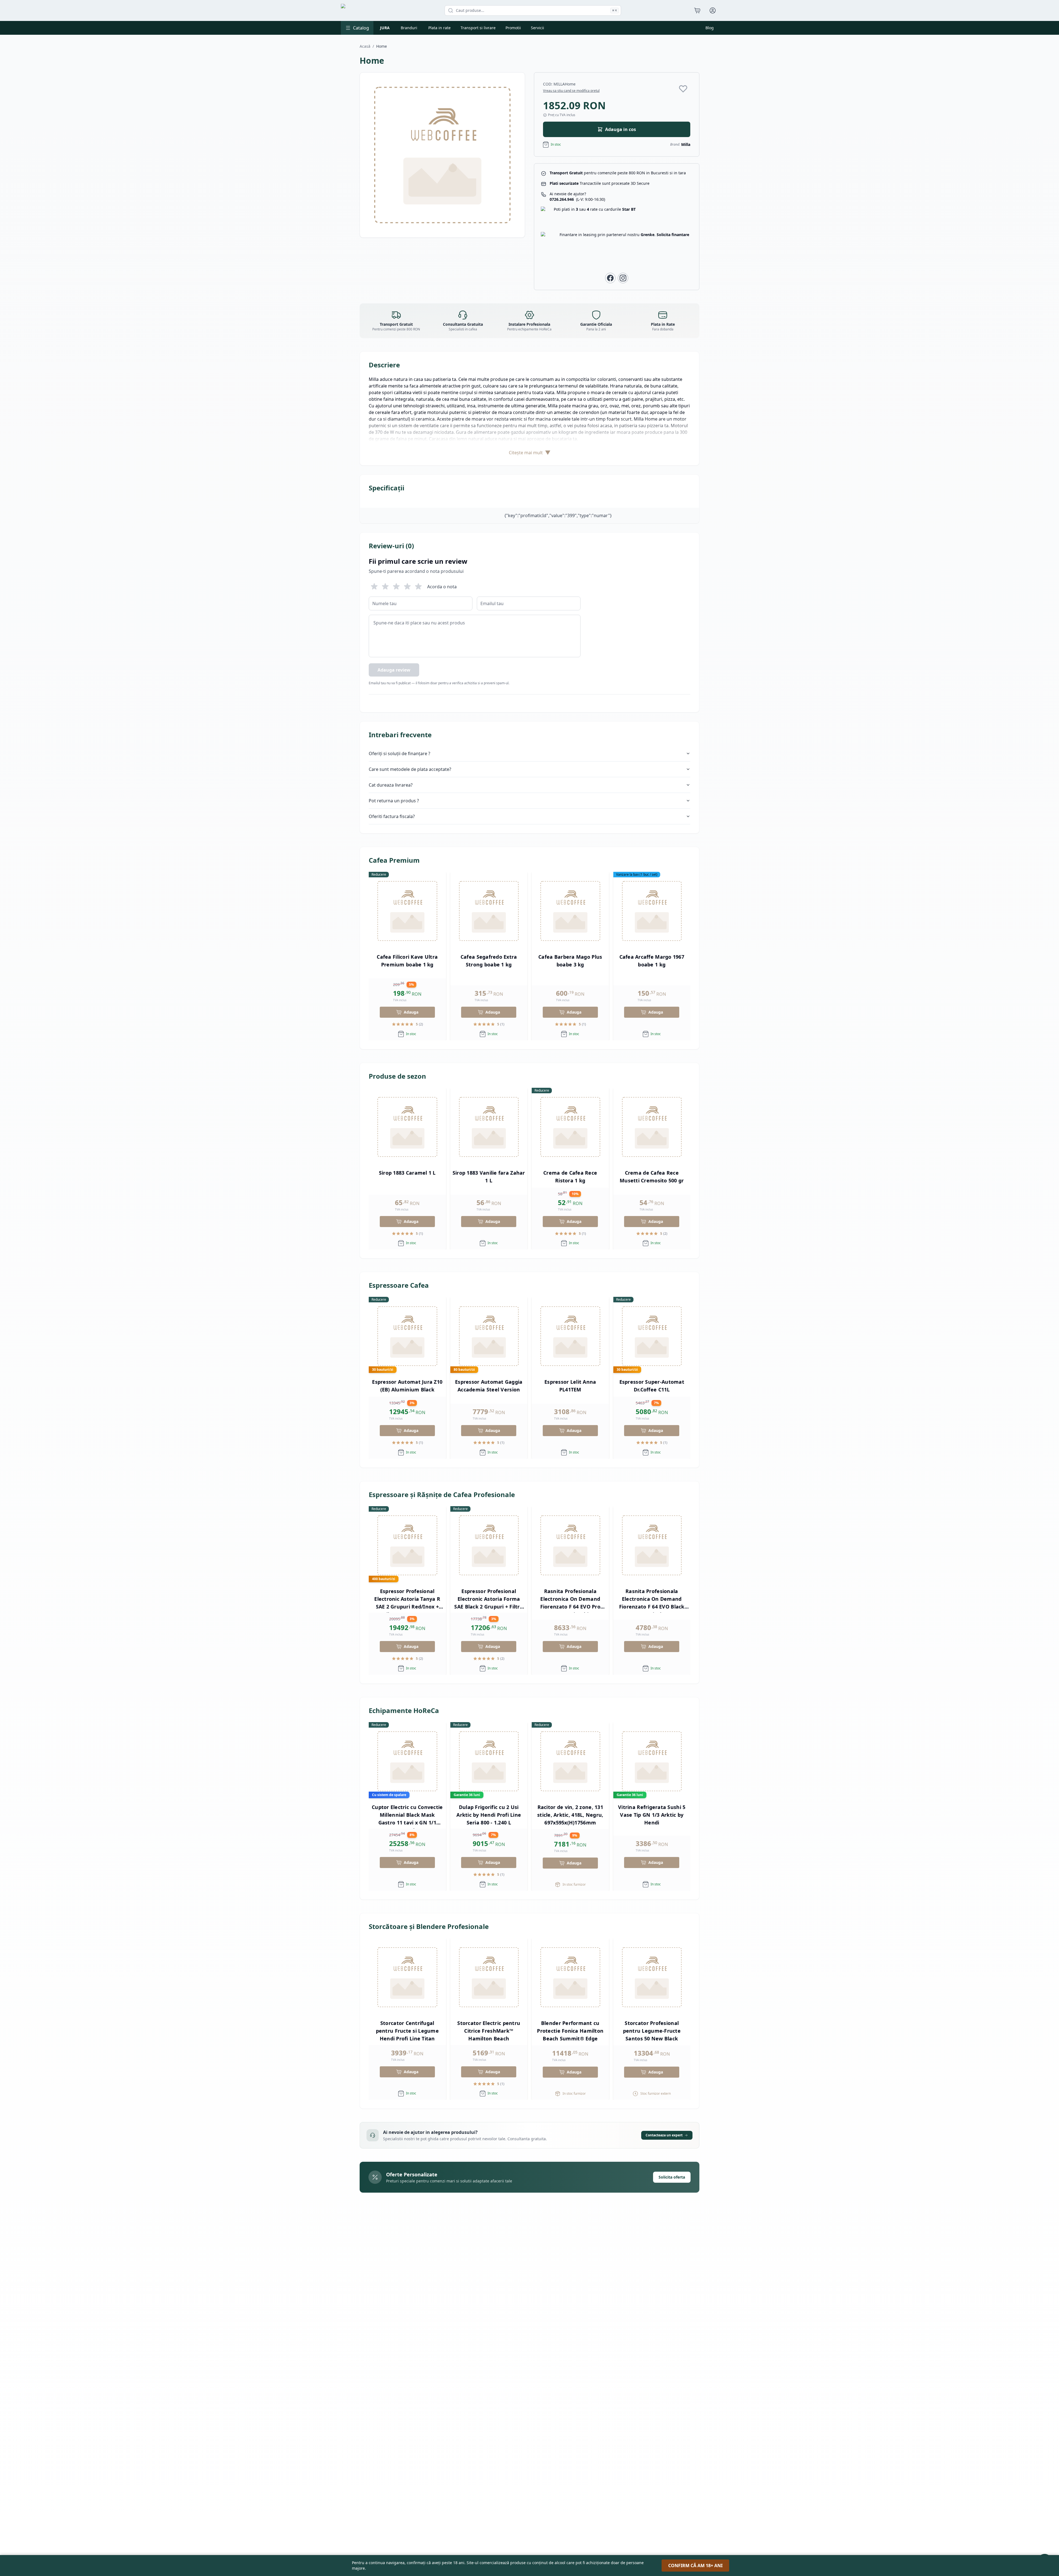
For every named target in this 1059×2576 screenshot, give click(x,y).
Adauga (411, 1012)
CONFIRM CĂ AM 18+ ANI (695, 2566)
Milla (686, 144)
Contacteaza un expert (664, 2135)
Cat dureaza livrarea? (391, 785)
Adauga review (394, 670)
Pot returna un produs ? (394, 801)
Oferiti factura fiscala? (392, 816)
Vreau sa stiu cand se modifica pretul (571, 91)
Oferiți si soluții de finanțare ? (399, 753)
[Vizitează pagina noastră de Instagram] (623, 278)
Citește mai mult (530, 452)
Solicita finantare (673, 235)
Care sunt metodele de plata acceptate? (410, 769)
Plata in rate (439, 28)
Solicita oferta (672, 2177)
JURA (385, 28)
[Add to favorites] (683, 89)
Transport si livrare (478, 28)
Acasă (365, 46)
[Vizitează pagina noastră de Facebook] (610, 278)
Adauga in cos (621, 129)
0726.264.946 (577, 199)
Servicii (537, 28)
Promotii (513, 28)
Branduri (409, 28)
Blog (710, 28)
